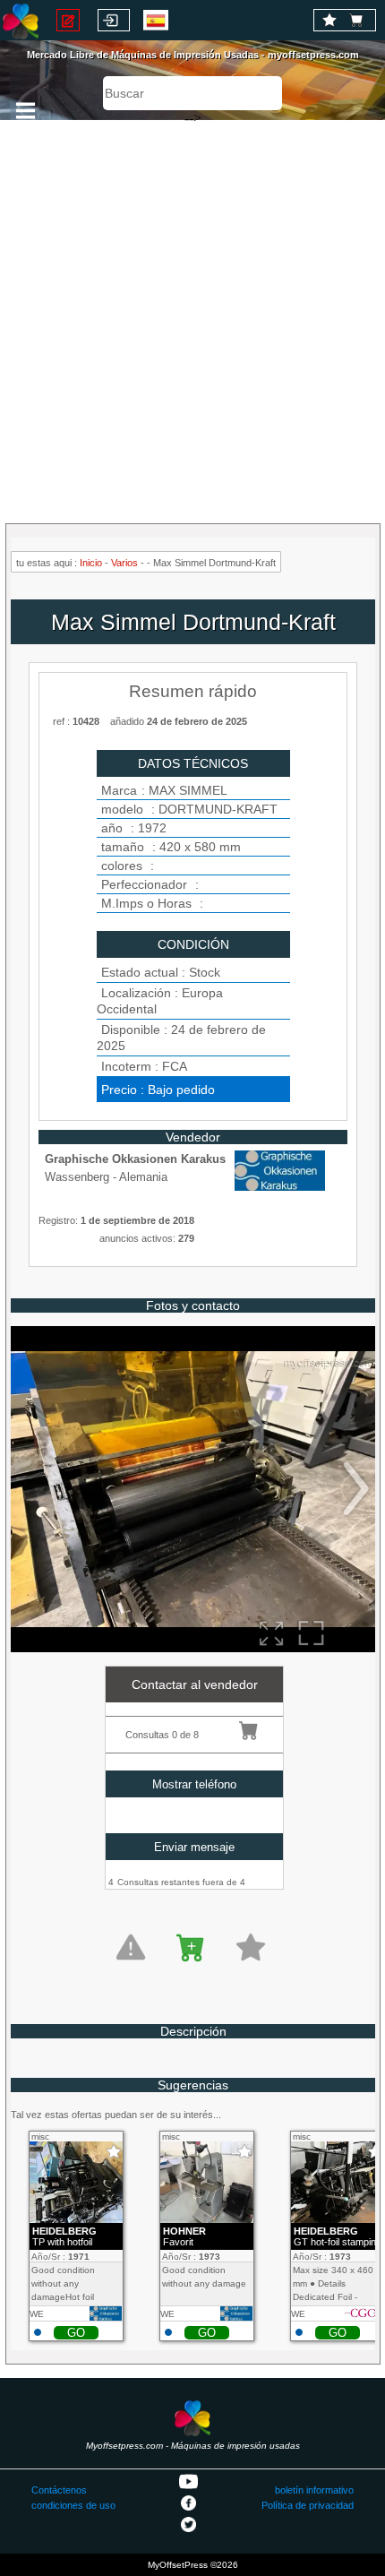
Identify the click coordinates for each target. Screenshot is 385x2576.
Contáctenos (59, 2490)
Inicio (91, 563)
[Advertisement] (192, 314)
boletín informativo (314, 2490)
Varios (124, 563)
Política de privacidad (308, 2505)
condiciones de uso (73, 2505)
